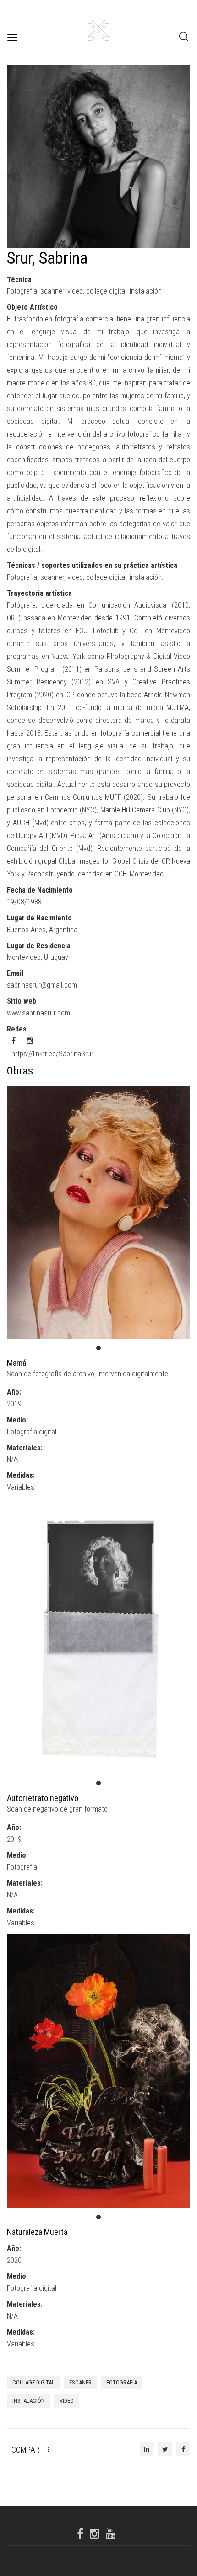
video (67, 2401)
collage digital (33, 2382)
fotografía (122, 2382)
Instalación (29, 2401)
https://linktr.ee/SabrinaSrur (52, 1054)
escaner (80, 2382)
